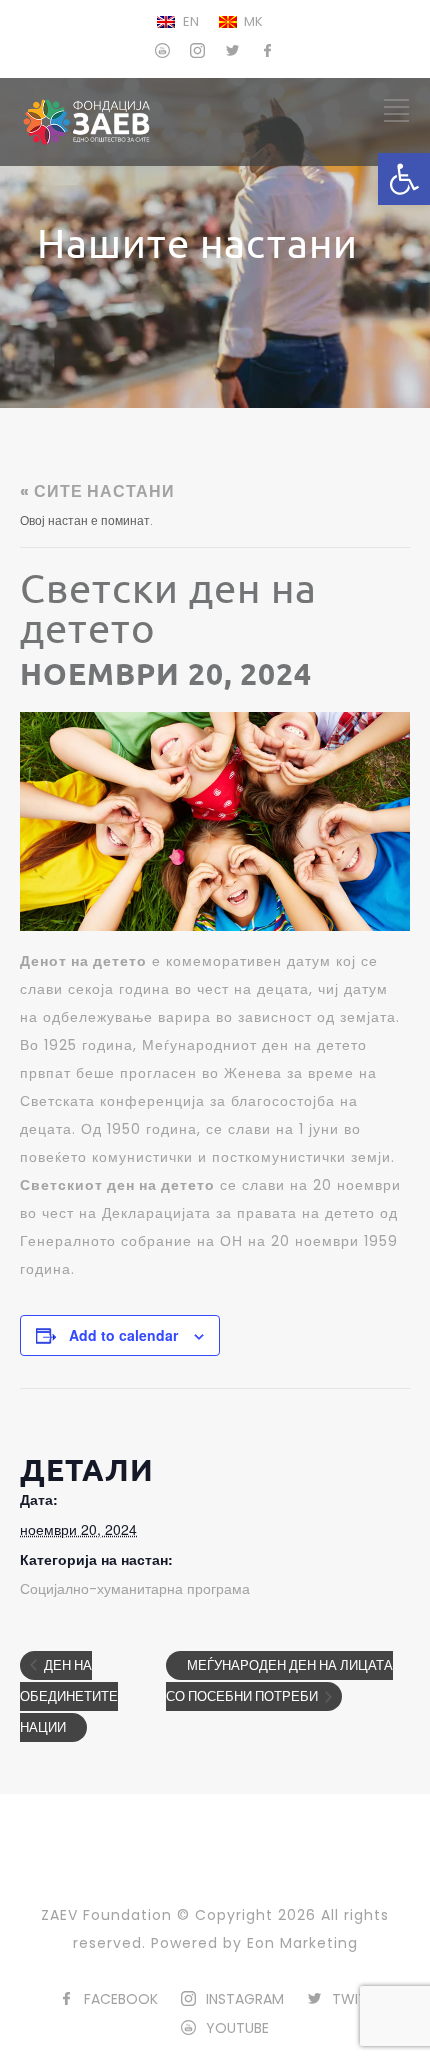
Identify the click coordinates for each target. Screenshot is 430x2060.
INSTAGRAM (245, 1999)
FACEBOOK (121, 1999)
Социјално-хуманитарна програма (135, 1589)
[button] (404, 179)
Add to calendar (123, 1335)
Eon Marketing (302, 1943)
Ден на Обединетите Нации (69, 1697)
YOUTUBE (237, 2028)
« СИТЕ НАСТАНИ (97, 491)
